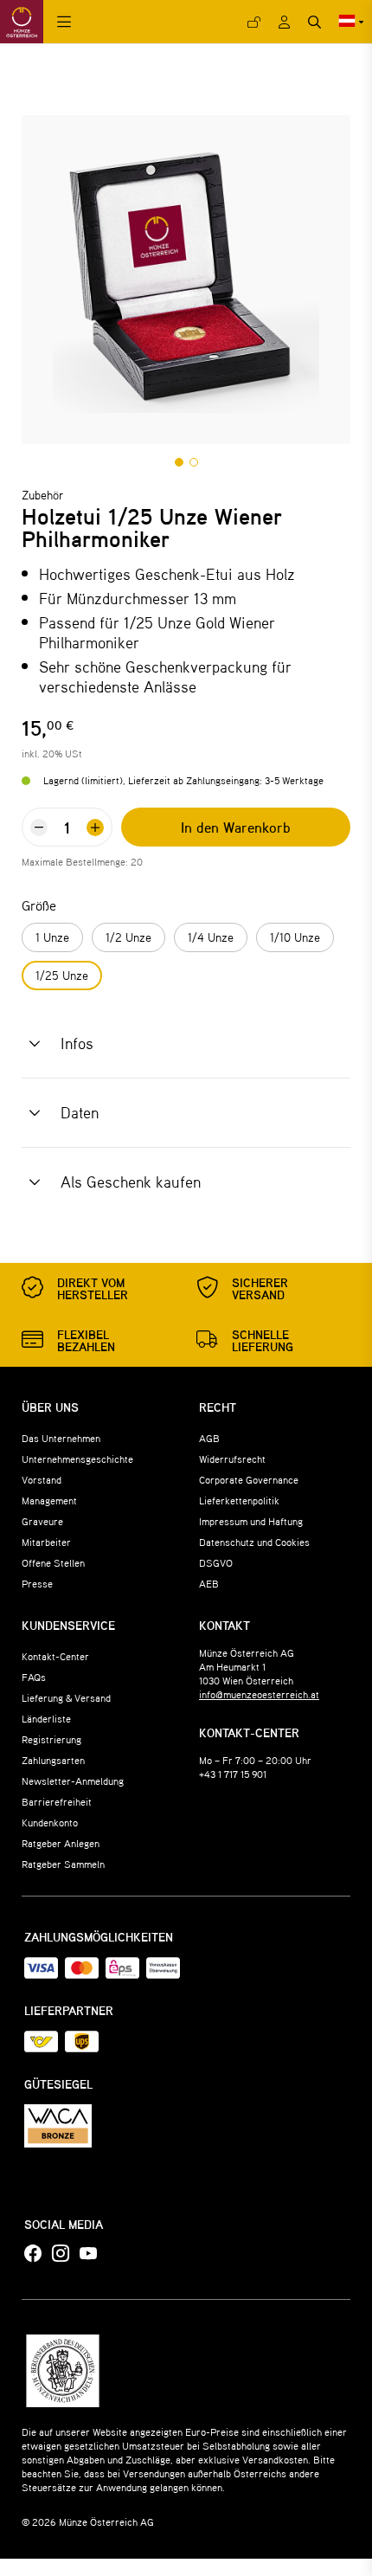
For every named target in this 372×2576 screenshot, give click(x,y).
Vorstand (42, 1479)
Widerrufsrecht (232, 1459)
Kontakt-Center (55, 1656)
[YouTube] (88, 2254)
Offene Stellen (53, 1562)
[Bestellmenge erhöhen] (95, 828)
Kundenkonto (50, 1822)
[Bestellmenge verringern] (39, 828)
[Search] (314, 22)
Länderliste (46, 1718)
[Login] (254, 22)
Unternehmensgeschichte (77, 1459)
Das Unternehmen (61, 1438)
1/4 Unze (211, 937)
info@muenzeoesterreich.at (259, 1694)
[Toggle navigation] (64, 22)
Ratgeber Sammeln (63, 1864)
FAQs (34, 1677)
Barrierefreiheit (57, 1801)
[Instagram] (61, 2254)
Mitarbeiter (46, 1542)
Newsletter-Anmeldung (73, 1781)
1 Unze (52, 937)
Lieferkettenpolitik (239, 1500)
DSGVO (216, 1562)
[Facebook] (33, 2254)
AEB (209, 1583)
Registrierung (51, 1739)
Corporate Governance (249, 1479)
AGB (209, 1438)
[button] (179, 462)
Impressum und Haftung (251, 1521)
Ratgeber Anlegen (61, 1843)
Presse (37, 1583)
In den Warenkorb (236, 827)
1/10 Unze (295, 937)
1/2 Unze (128, 937)
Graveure (42, 1521)
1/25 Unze (62, 975)
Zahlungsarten (53, 1760)
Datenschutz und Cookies (254, 1542)
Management (49, 1500)
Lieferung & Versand (66, 1697)
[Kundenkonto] (284, 22)
